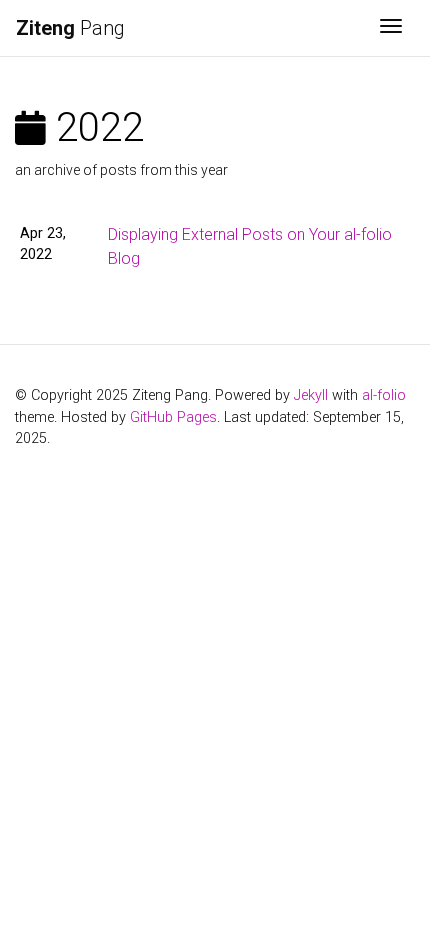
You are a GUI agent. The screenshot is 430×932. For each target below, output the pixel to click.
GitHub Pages (173, 417)
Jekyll (311, 395)
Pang (70, 28)
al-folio (384, 395)
